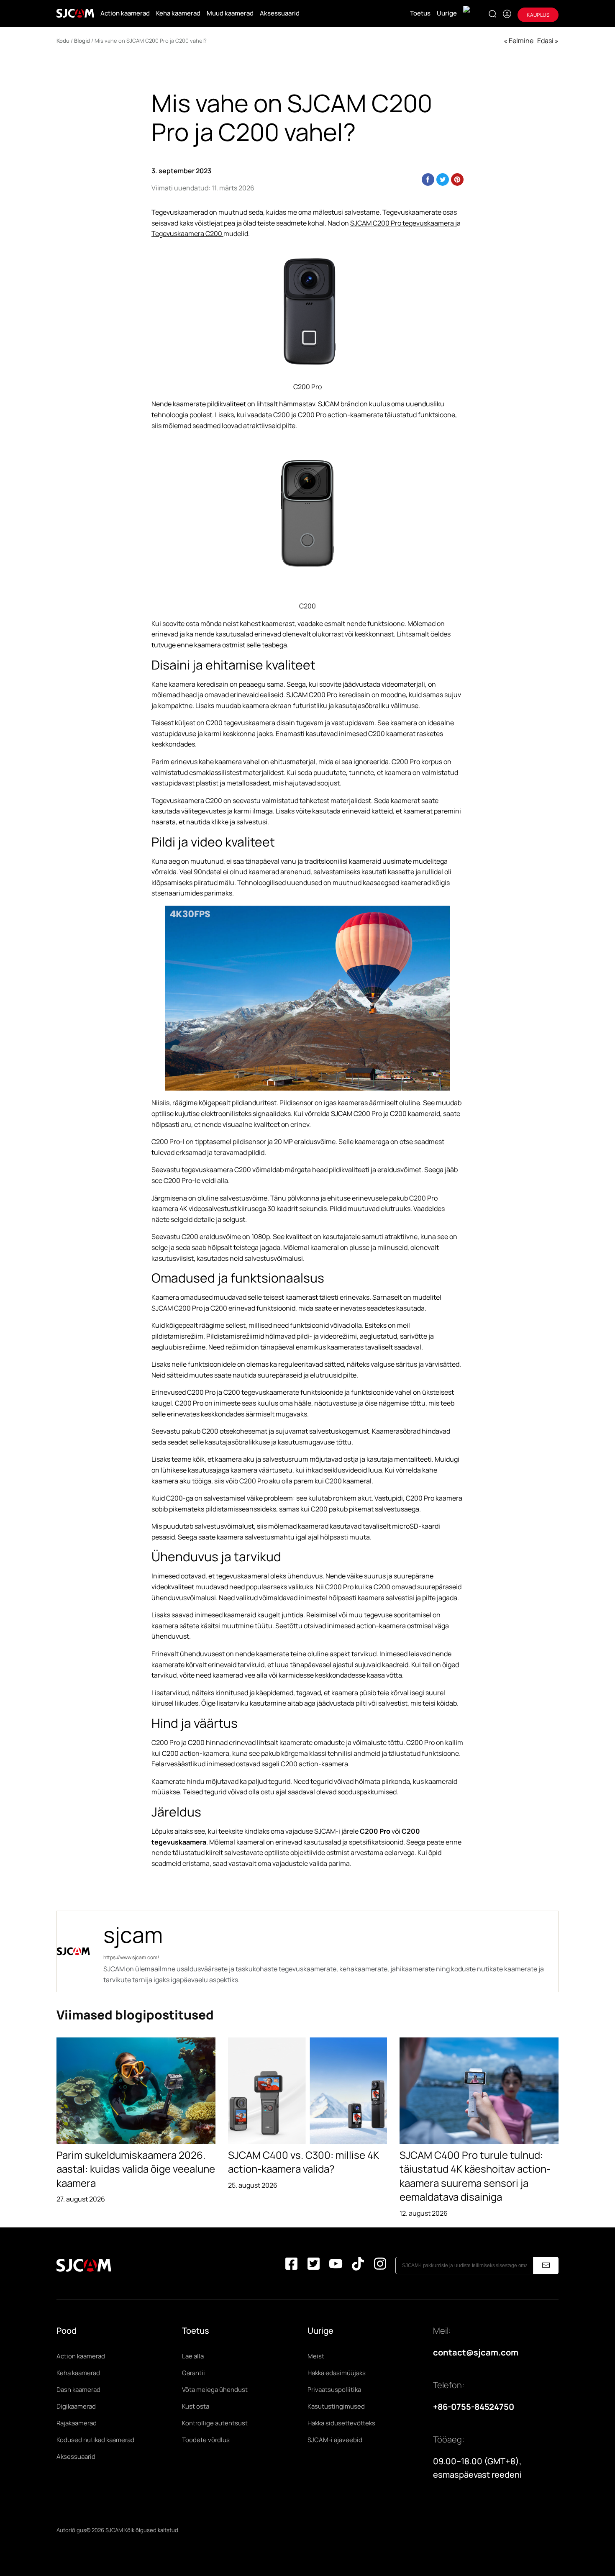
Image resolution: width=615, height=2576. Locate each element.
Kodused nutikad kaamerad (95, 2440)
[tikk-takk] (358, 2265)
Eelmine (521, 41)
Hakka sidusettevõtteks (341, 2423)
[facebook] (291, 2265)
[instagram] (380, 2265)
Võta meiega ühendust (215, 2390)
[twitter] (314, 2265)
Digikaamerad (76, 2406)
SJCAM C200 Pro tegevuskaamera (403, 223)
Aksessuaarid (280, 13)
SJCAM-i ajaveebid (335, 2440)
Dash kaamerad (78, 2390)
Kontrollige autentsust (215, 2423)
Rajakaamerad (77, 2423)
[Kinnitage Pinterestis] (457, 180)
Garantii (193, 2373)
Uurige (447, 13)
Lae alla (193, 2356)
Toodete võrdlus (206, 2440)
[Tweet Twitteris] (443, 180)
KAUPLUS (538, 15)
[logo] (75, 13)
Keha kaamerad (178, 13)
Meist (316, 2356)
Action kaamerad (125, 13)
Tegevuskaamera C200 (187, 233)
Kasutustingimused (336, 2406)
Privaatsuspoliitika (334, 2390)
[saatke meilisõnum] (546, 2266)
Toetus (420, 13)
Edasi (545, 41)
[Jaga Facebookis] (428, 180)
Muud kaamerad (230, 13)
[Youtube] (336, 2265)
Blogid (82, 41)
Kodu (63, 41)
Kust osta (196, 2406)
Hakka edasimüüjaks (337, 2373)
